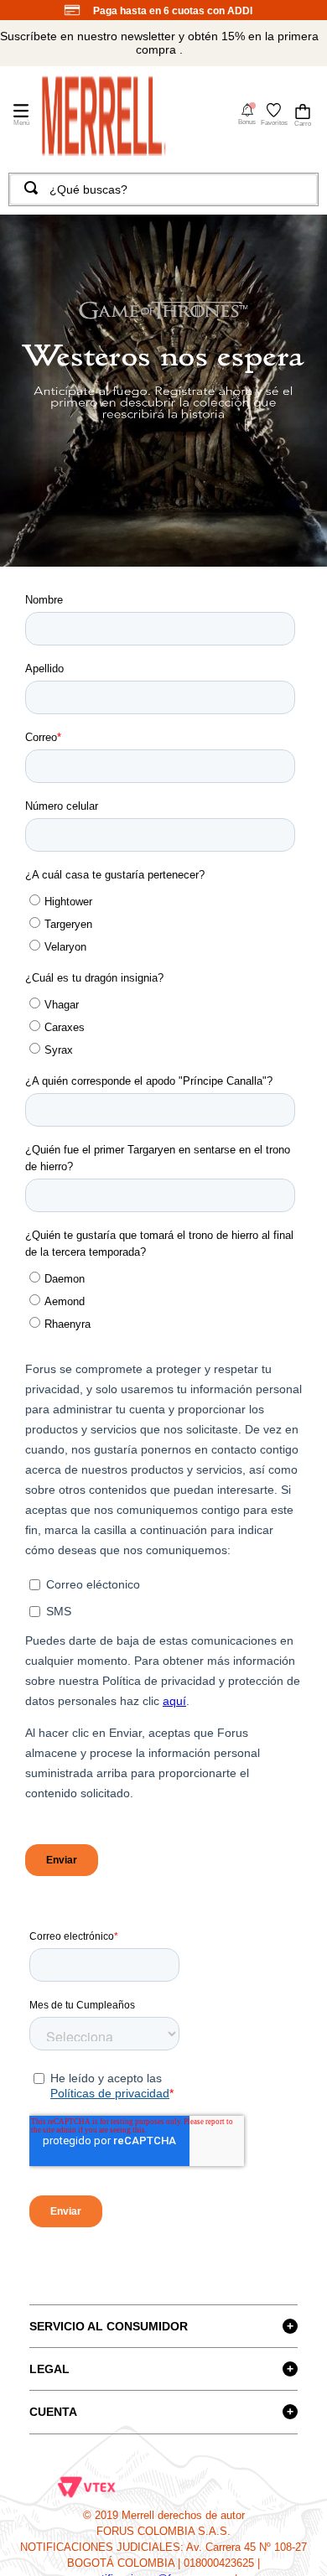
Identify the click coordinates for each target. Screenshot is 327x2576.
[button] (247, 115)
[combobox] (163, 189)
